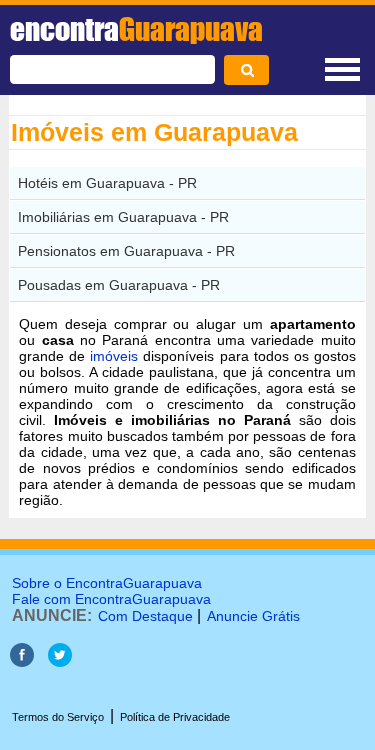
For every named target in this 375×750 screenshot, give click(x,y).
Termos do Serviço (58, 717)
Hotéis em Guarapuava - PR (107, 183)
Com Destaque (145, 616)
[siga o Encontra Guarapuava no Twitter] (60, 661)
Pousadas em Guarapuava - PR (119, 285)
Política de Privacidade (175, 717)
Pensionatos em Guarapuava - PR (126, 251)
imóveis (114, 356)
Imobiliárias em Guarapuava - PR (123, 217)
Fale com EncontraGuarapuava (111, 599)
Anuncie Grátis (253, 616)
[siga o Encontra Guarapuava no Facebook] (22, 661)
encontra (136, 29)
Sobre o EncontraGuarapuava (107, 583)
